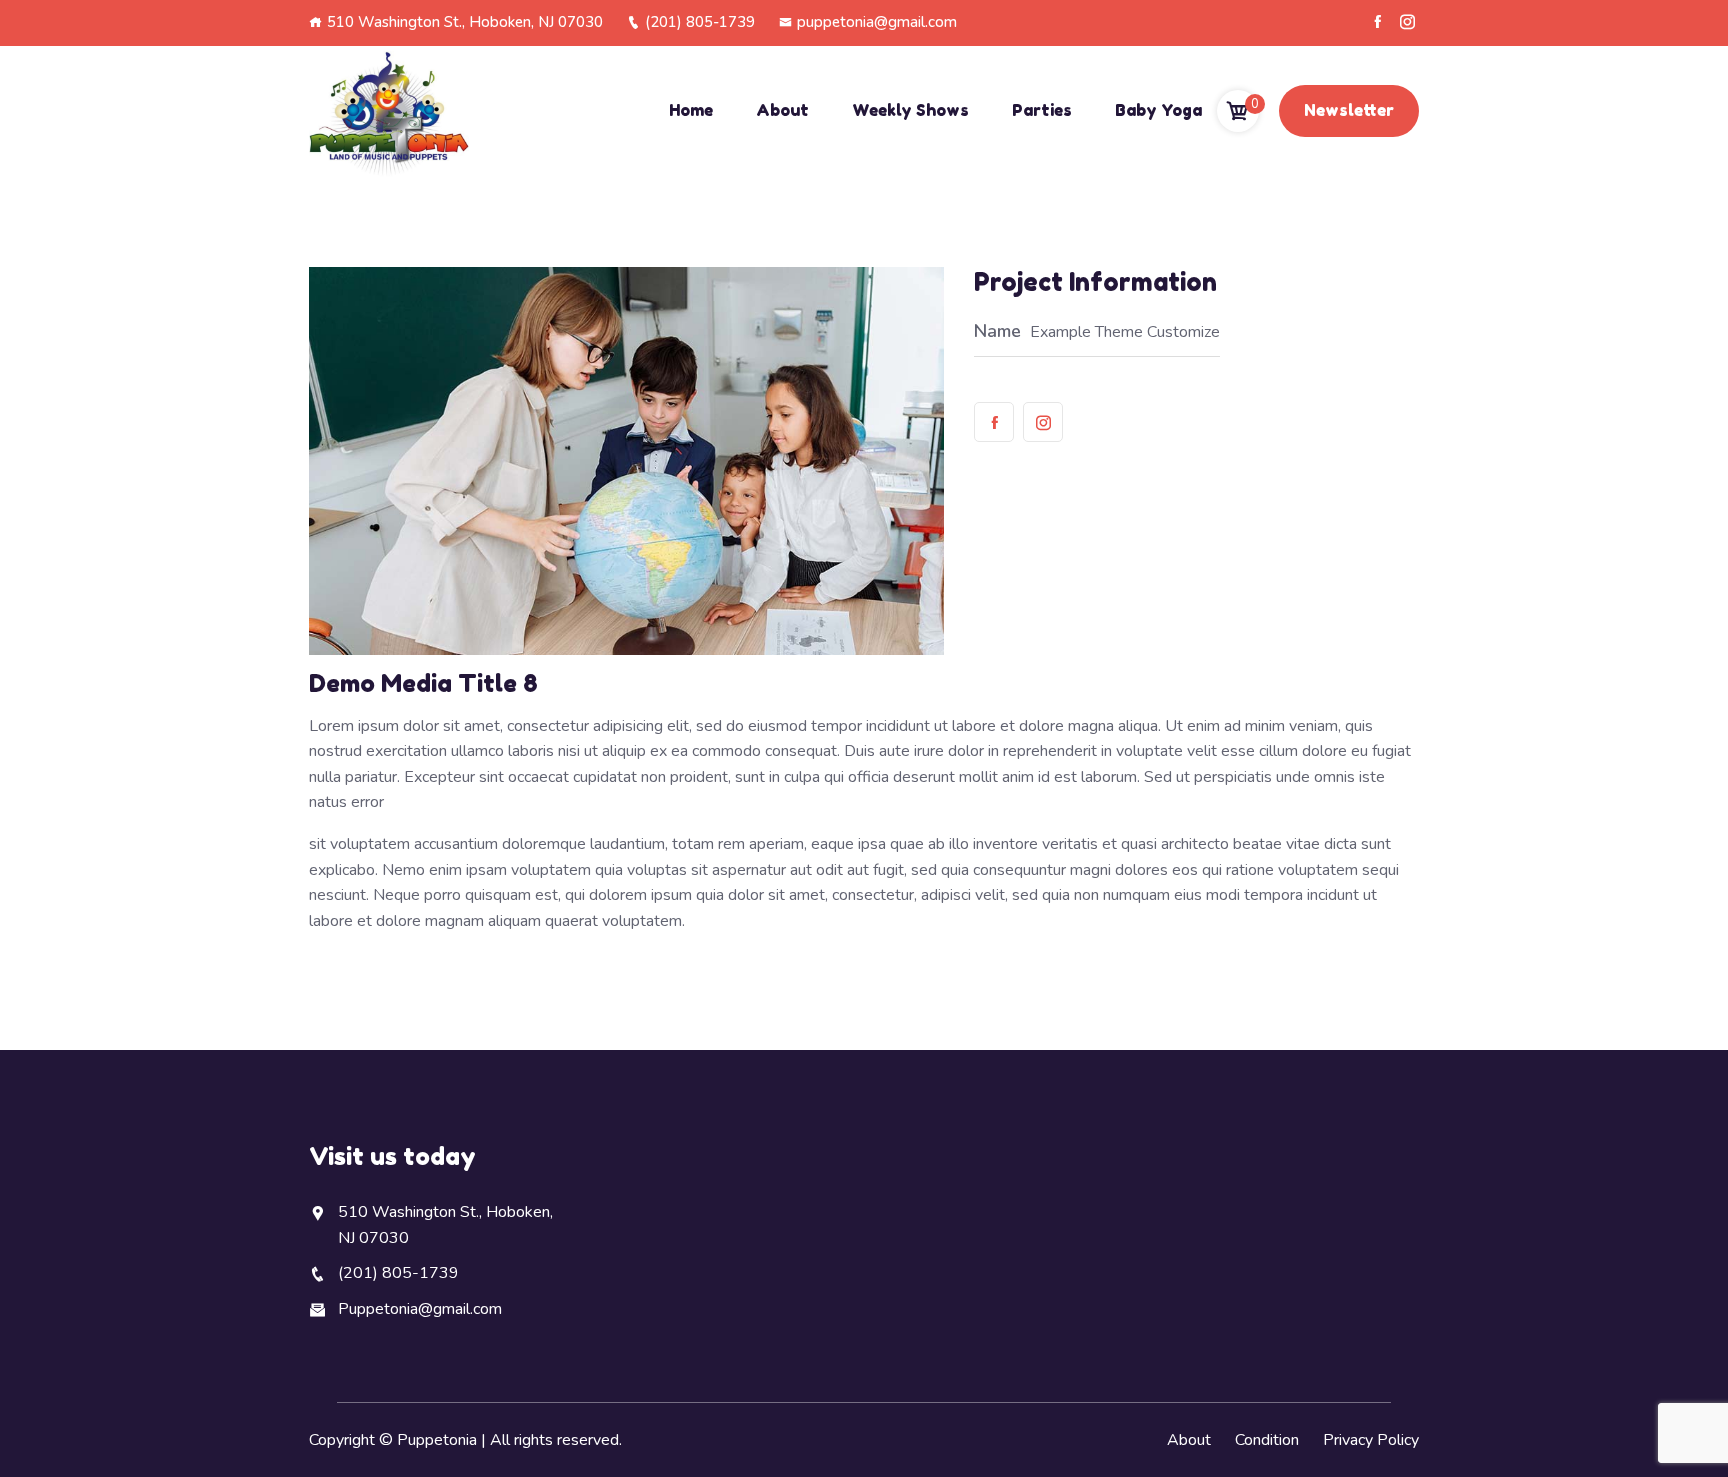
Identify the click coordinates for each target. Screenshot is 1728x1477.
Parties (1042, 110)
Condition (1267, 1440)
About (782, 110)
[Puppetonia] (389, 111)
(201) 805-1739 (700, 22)
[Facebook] (1377, 22)
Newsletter (1349, 110)
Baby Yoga (1158, 110)
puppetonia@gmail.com (877, 22)
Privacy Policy (1371, 1440)
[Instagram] (1407, 22)
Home (691, 110)
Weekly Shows (910, 110)
